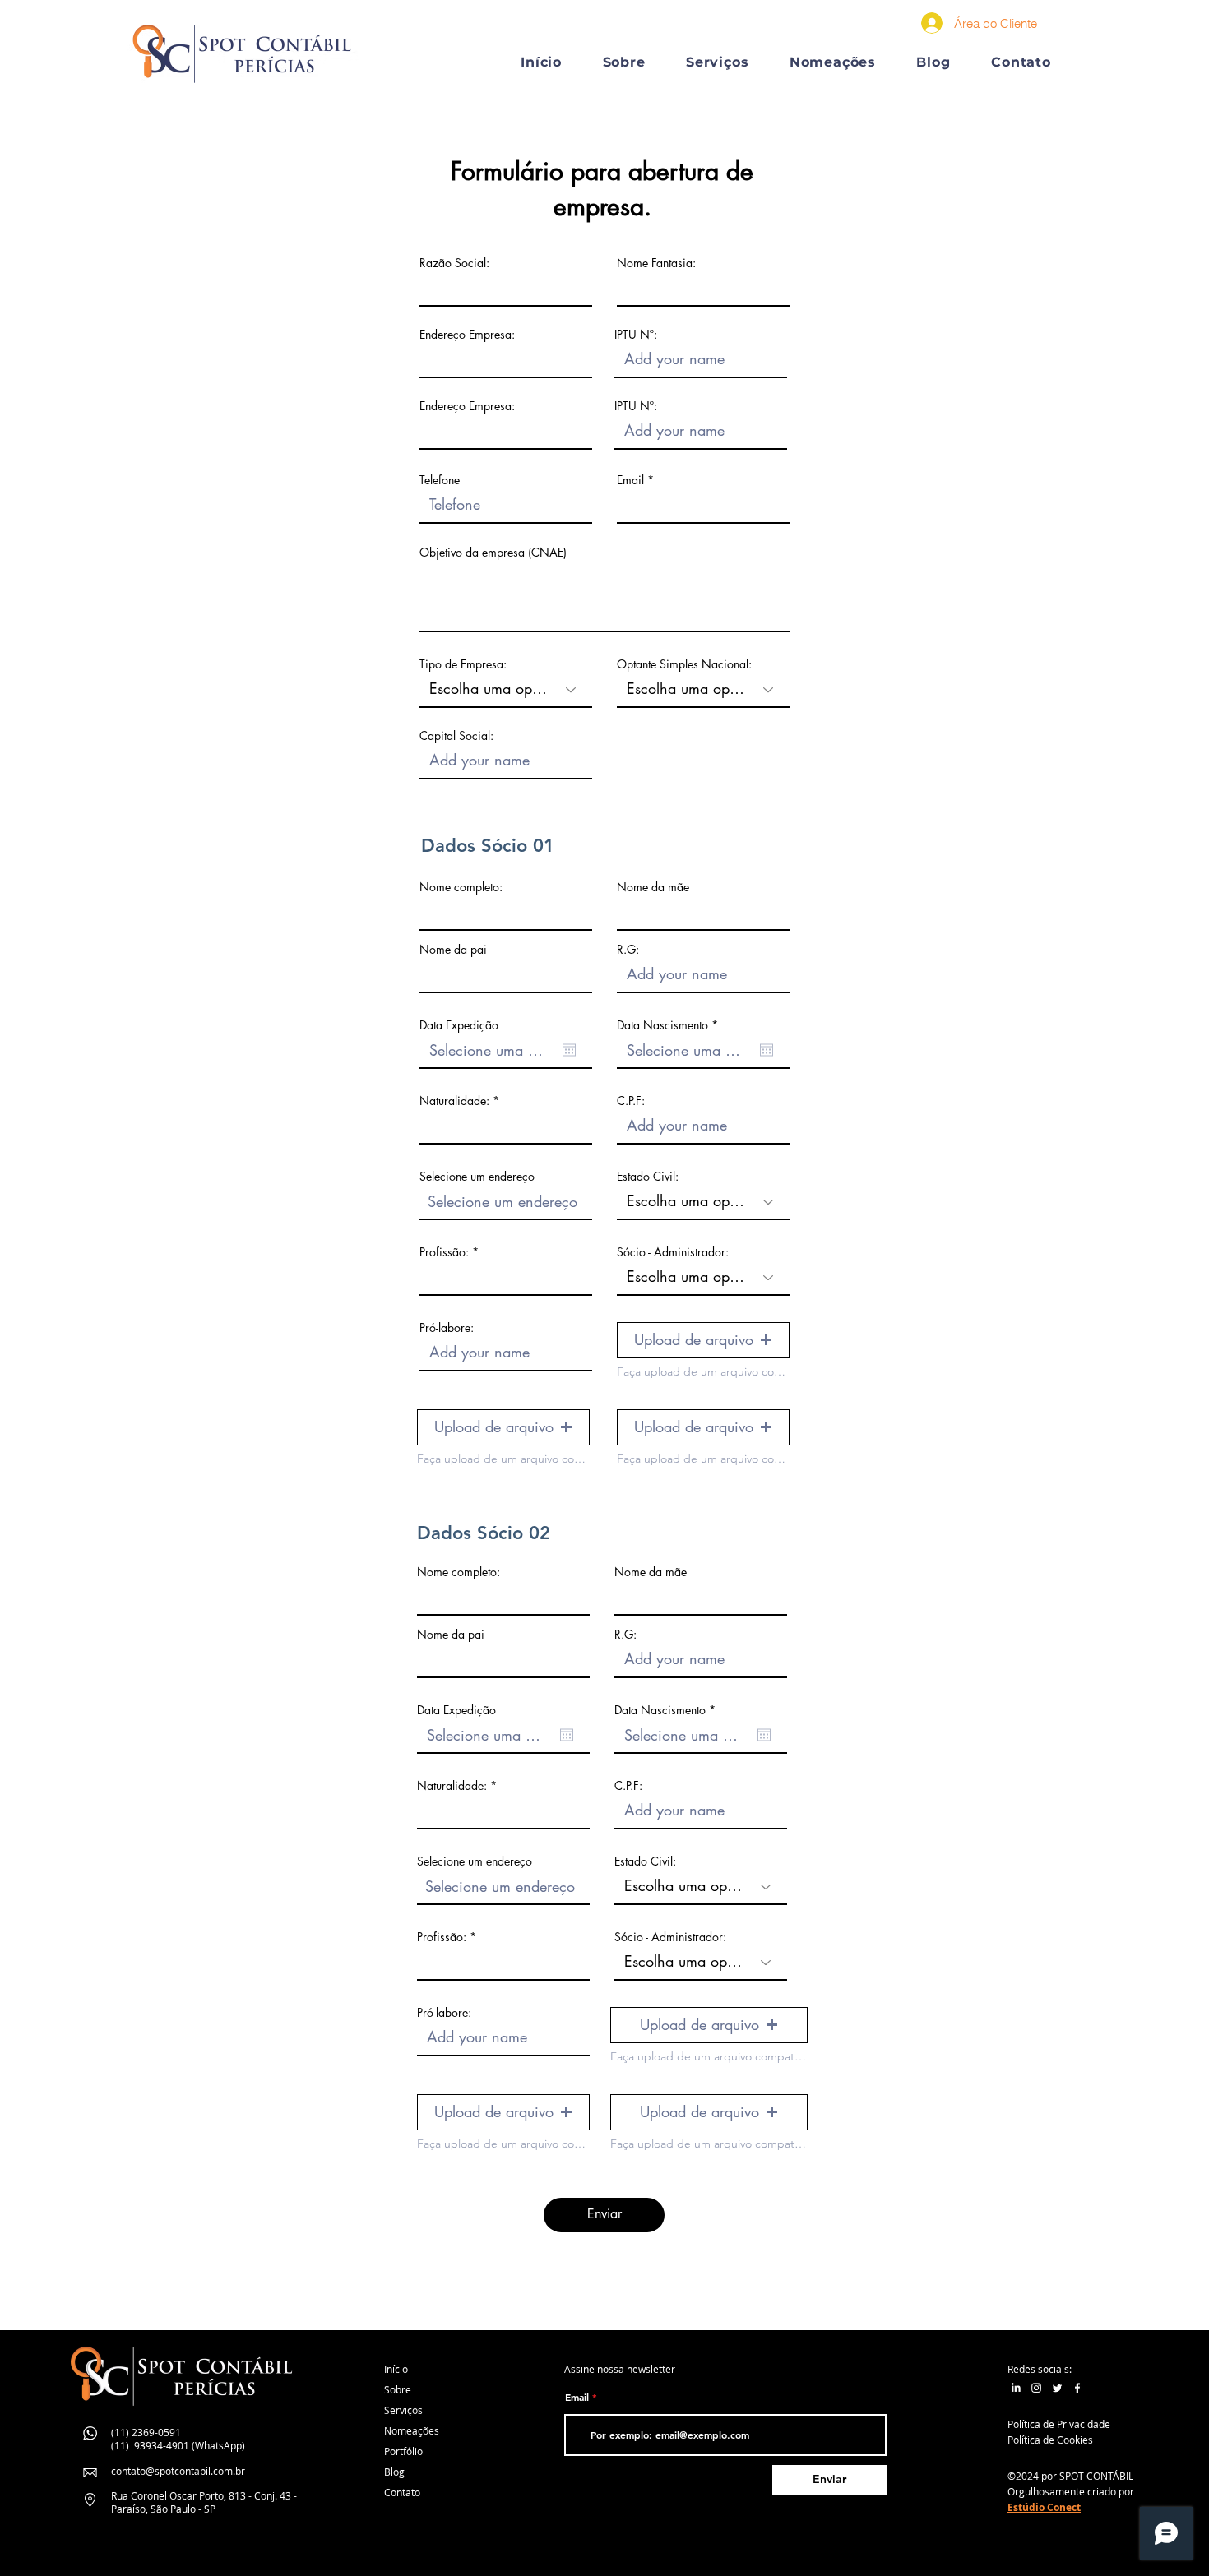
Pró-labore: (447, 1328)
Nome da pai (453, 950)
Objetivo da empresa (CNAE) (493, 553)
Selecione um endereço (477, 1177)
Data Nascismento (670, 1025)
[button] (717, 62)
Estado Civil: (648, 1177)
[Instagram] (1036, 2388)
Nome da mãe (653, 887)
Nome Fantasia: (656, 263)
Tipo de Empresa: (463, 664)
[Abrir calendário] (569, 1050)
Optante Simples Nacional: (684, 664)
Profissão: (446, 1252)
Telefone (440, 480)
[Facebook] (1077, 2388)
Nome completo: (461, 887)
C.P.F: (631, 1101)
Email (630, 480)
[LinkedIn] (1016, 2388)
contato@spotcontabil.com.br (178, 2471)
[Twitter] (1057, 2388)
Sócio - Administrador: (673, 1252)
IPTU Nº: (636, 335)
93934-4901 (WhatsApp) (190, 2445)
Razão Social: (454, 263)
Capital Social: (456, 736)
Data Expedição (459, 1025)
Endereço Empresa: (467, 335)
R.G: (628, 950)
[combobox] (506, 1202)
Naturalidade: (454, 1101)
